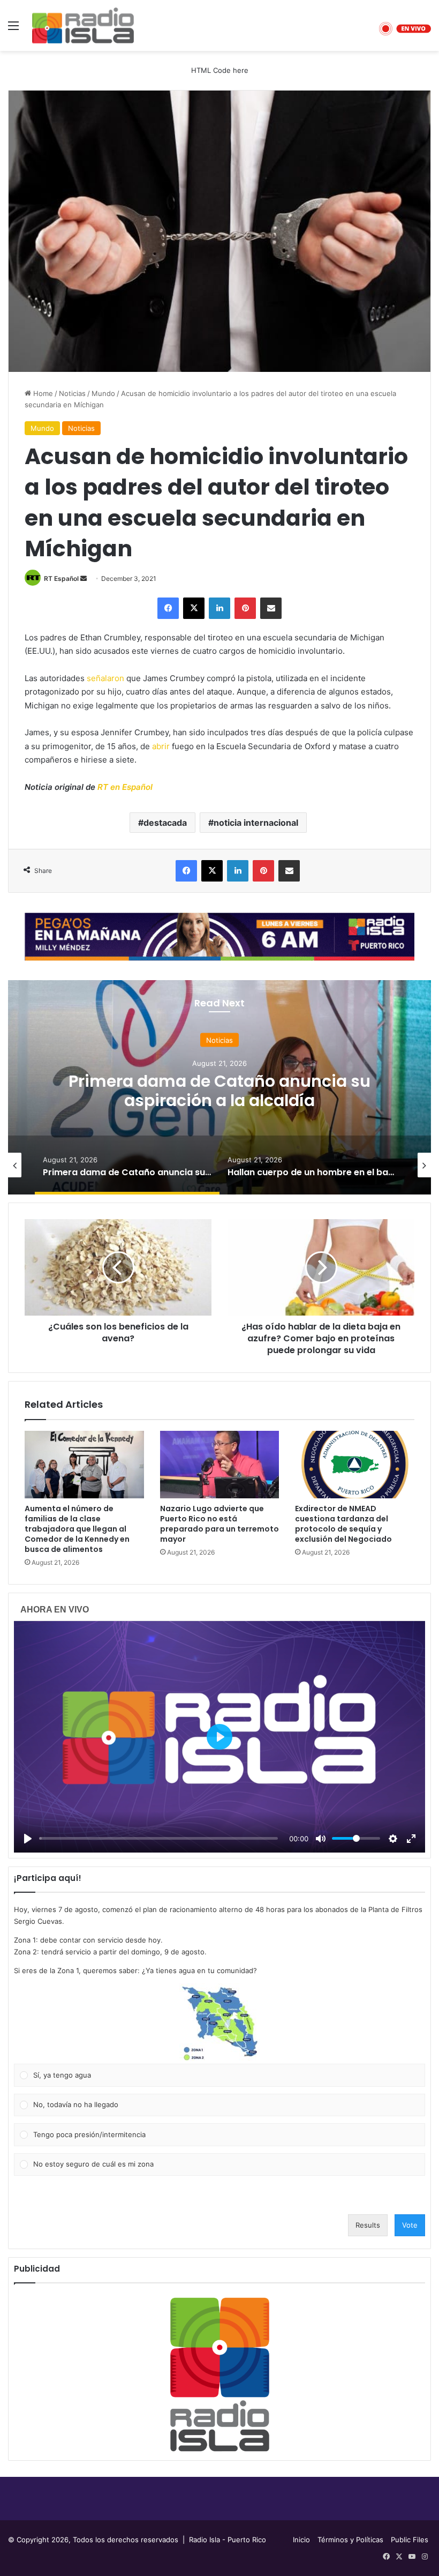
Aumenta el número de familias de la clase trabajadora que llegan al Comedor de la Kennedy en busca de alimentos (77, 1529)
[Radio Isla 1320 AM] (83, 25)
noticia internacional (256, 823)
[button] (219, 2024)
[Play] (28, 1839)
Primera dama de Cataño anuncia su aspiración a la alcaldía (219, 1090)
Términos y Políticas (350, 2540)
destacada (165, 823)
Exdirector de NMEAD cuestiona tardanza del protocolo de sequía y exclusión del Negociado (343, 1524)
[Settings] (393, 1839)
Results (368, 2225)
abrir (161, 746)
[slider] (158, 1838)
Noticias (72, 393)
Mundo (103, 393)
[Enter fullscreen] (411, 1839)
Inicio (301, 2540)
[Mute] (321, 1839)
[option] (219, 1087)
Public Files (410, 2540)
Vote (410, 2225)
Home (42, 393)
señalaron (105, 678)
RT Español (61, 578)
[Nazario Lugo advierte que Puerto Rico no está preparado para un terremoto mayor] (220, 1465)
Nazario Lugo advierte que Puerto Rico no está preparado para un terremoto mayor (219, 1524)
